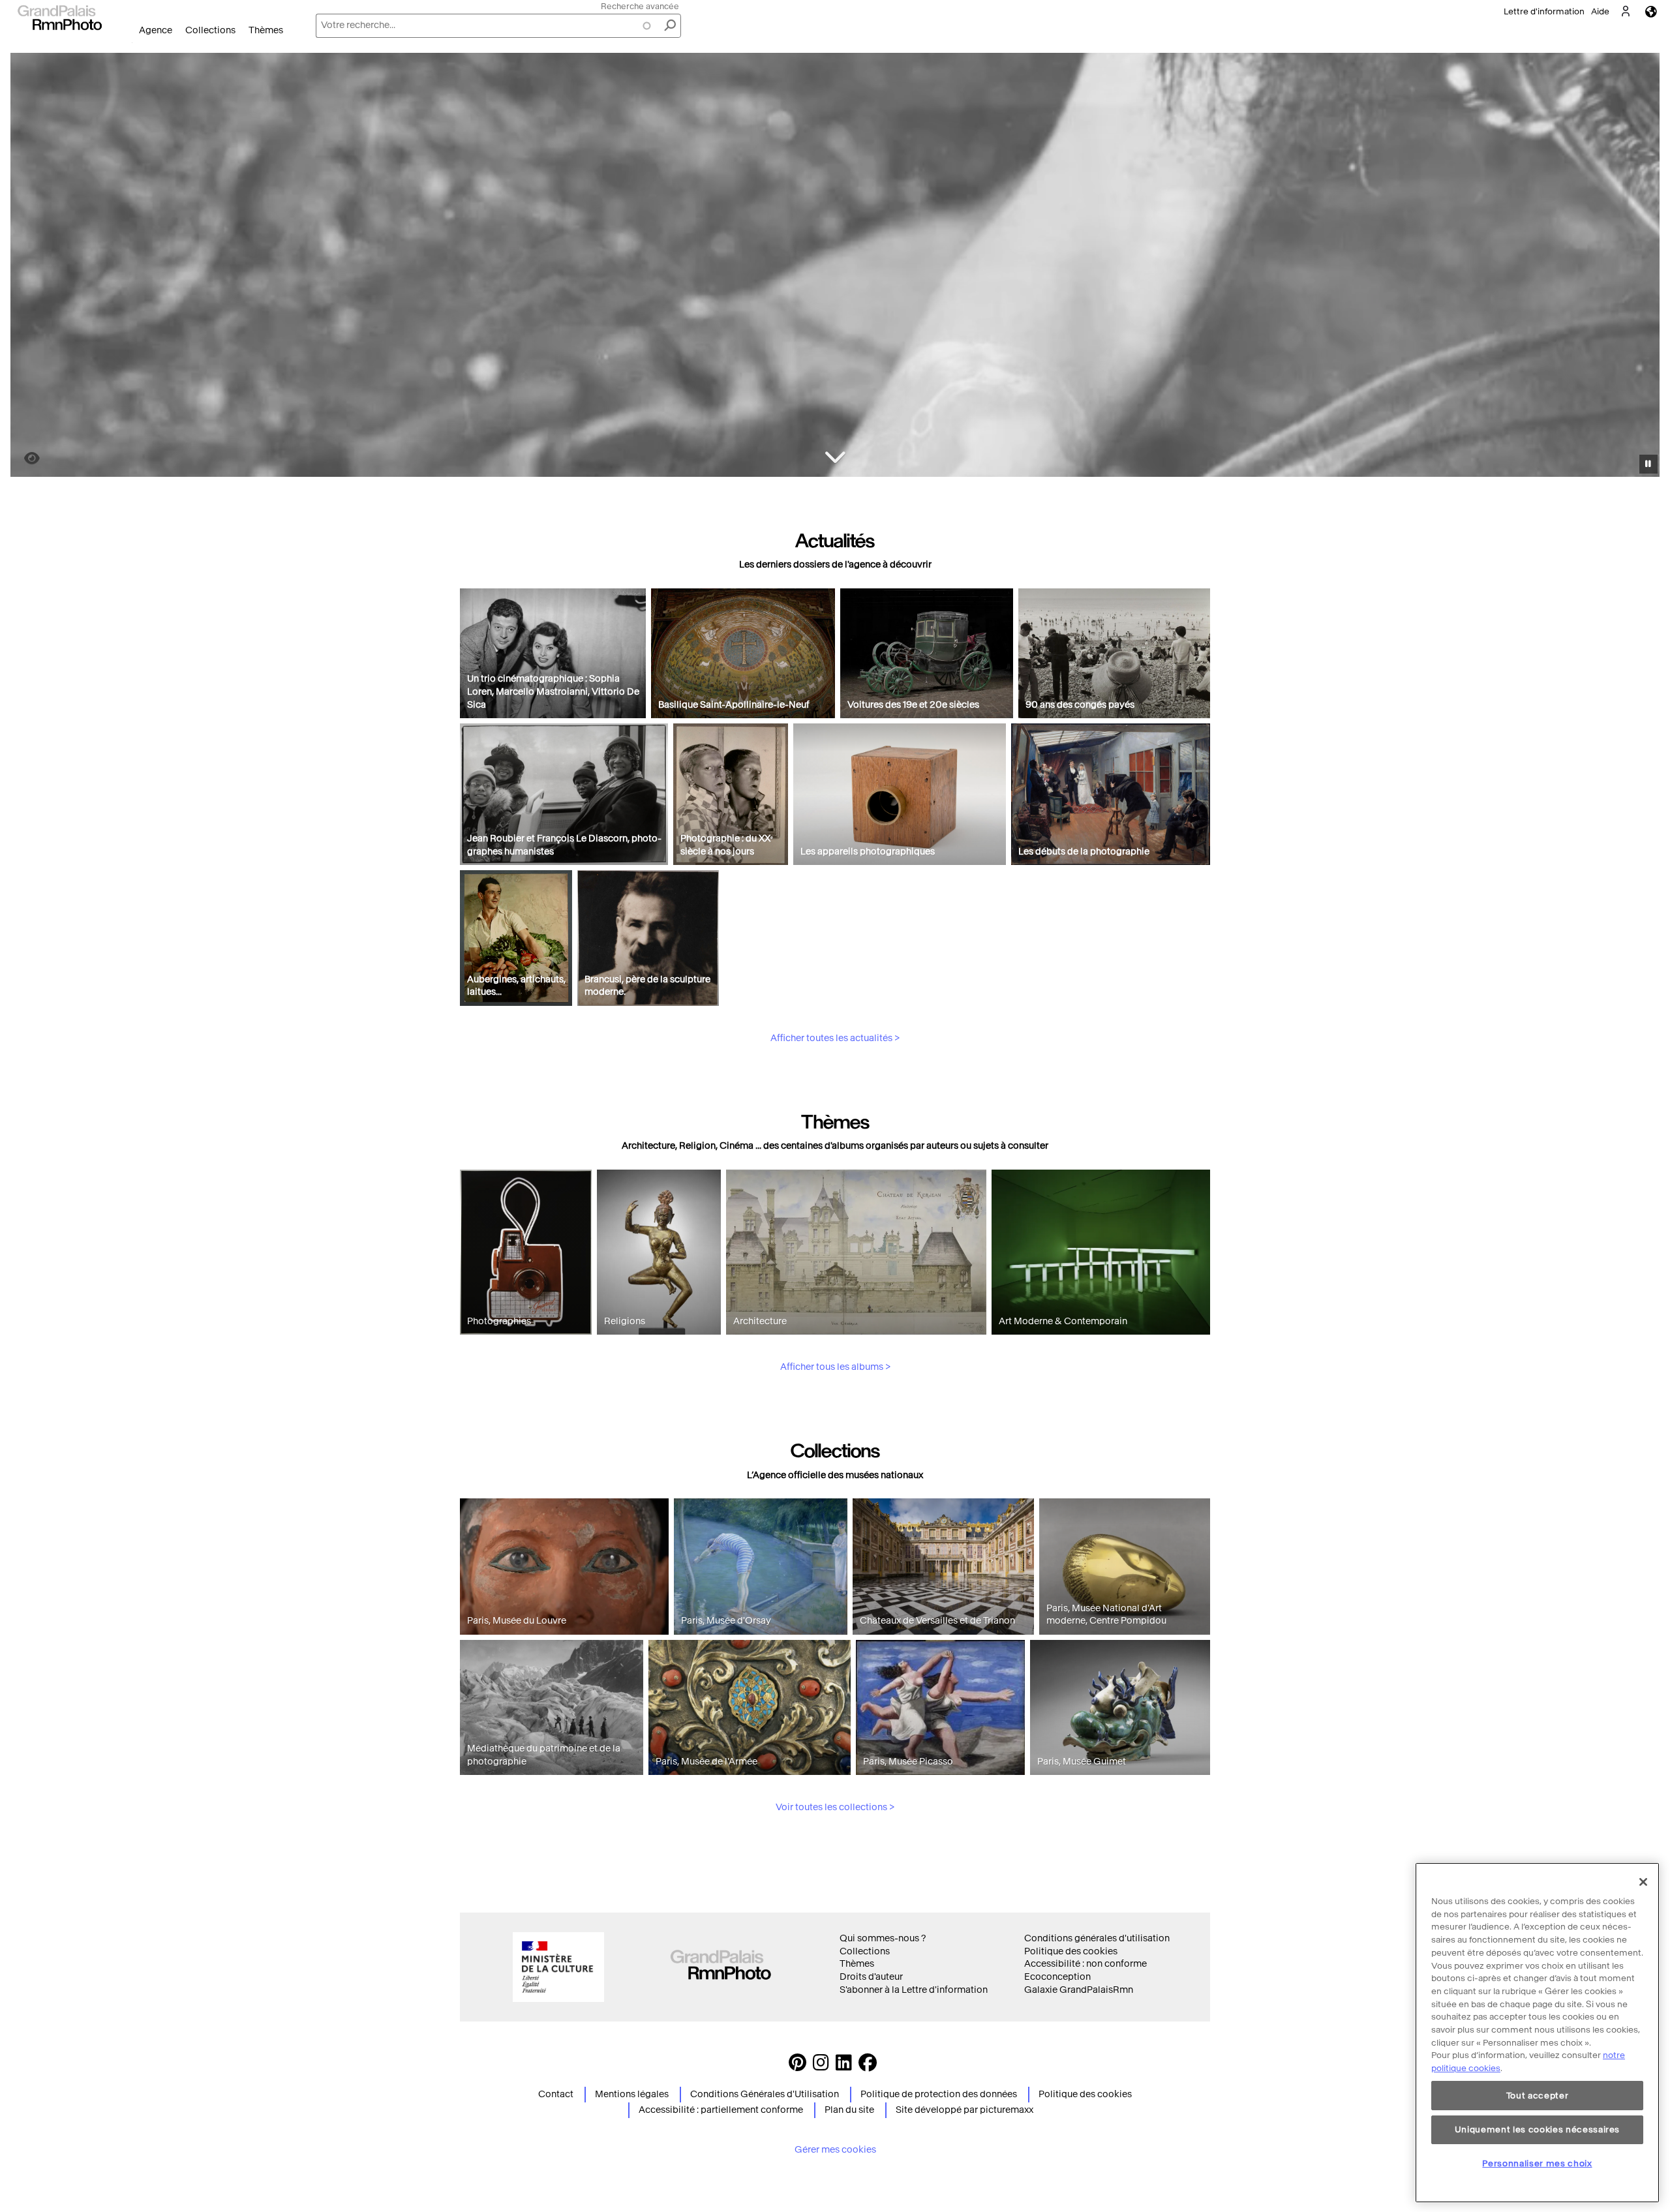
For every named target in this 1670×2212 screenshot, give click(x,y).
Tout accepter (1538, 2096)
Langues (1651, 11)
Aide (1600, 11)
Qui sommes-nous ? (883, 1938)
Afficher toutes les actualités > (835, 1038)
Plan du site (849, 2110)
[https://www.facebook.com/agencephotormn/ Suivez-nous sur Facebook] (868, 2066)
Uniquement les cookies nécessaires (1537, 2129)
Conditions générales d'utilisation (1097, 1938)
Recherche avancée (640, 6)
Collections (210, 30)
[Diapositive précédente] (28, 267)
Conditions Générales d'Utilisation (765, 2094)
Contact (556, 2094)
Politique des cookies (1071, 1951)
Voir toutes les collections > (835, 1807)
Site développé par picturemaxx (964, 2110)
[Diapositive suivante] (1643, 267)
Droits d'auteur (871, 1977)
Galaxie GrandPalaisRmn (1079, 1990)
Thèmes (266, 30)
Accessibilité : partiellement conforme (721, 2110)
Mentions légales (632, 2094)
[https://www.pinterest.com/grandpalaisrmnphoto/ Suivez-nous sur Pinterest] (797, 2066)
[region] (1537, 2033)
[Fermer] (1643, 1882)
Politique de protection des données (939, 2094)
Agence (156, 30)
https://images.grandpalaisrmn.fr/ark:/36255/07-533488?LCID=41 (24, 458)
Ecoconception (1057, 1977)
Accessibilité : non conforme (1085, 1964)
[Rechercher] (670, 26)
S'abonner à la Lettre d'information (914, 1990)
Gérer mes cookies (835, 2150)
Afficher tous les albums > (835, 1367)
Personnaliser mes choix (1537, 2163)
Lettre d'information (1544, 11)
